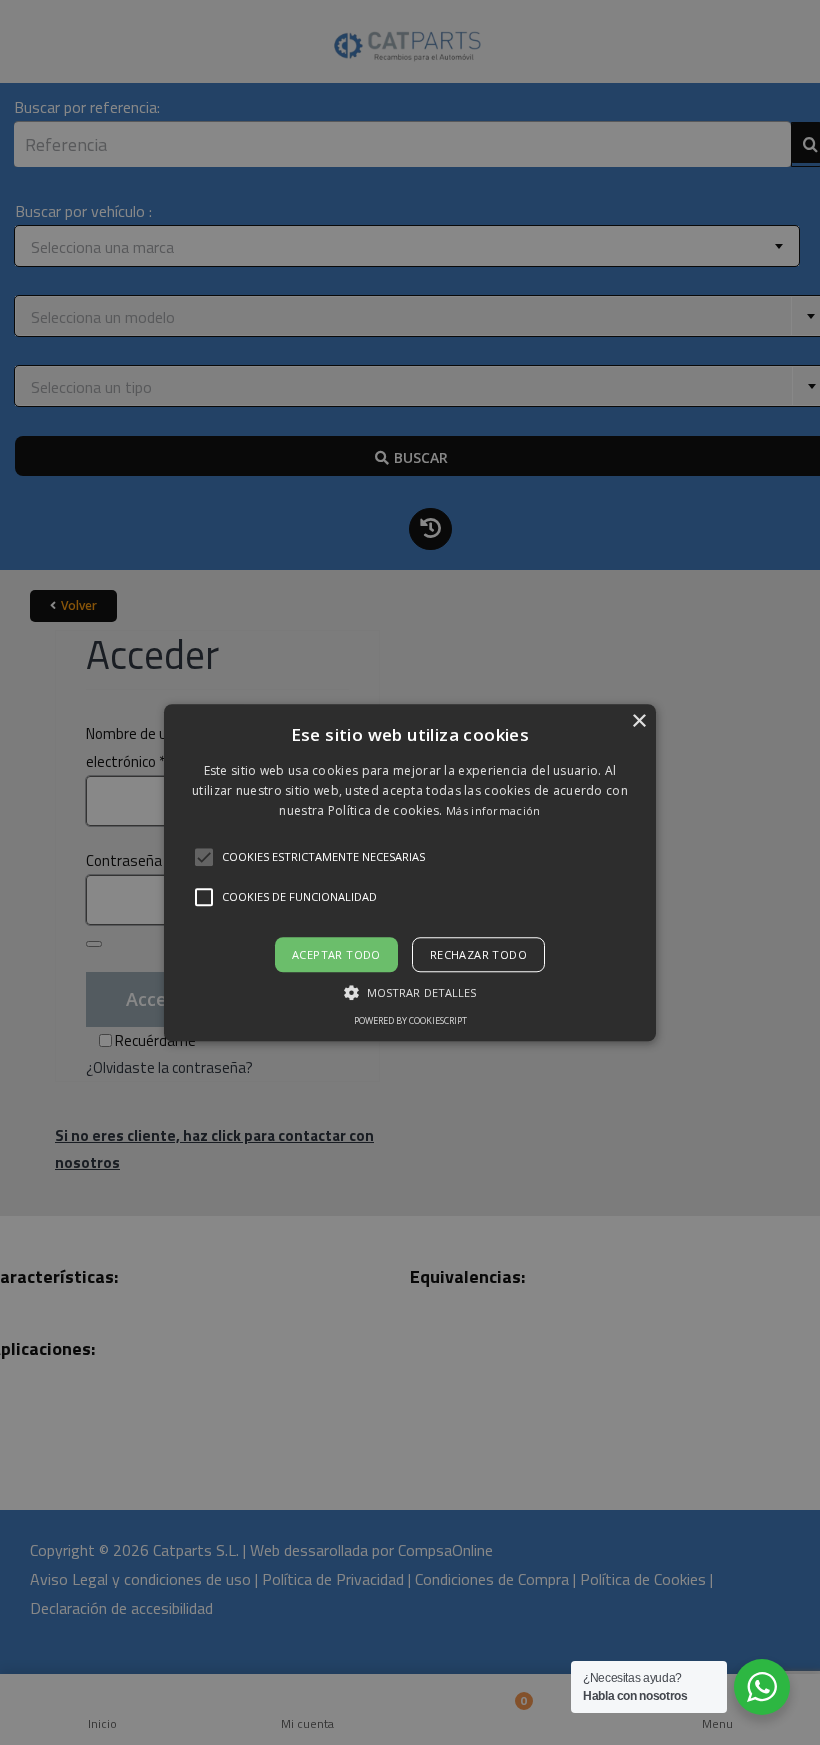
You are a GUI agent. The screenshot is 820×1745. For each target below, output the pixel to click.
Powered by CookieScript (410, 1020)
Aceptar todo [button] (336, 954)
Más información (493, 811)
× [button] (638, 721)
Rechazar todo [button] (478, 954)
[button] (410, 872)
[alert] (410, 872)
